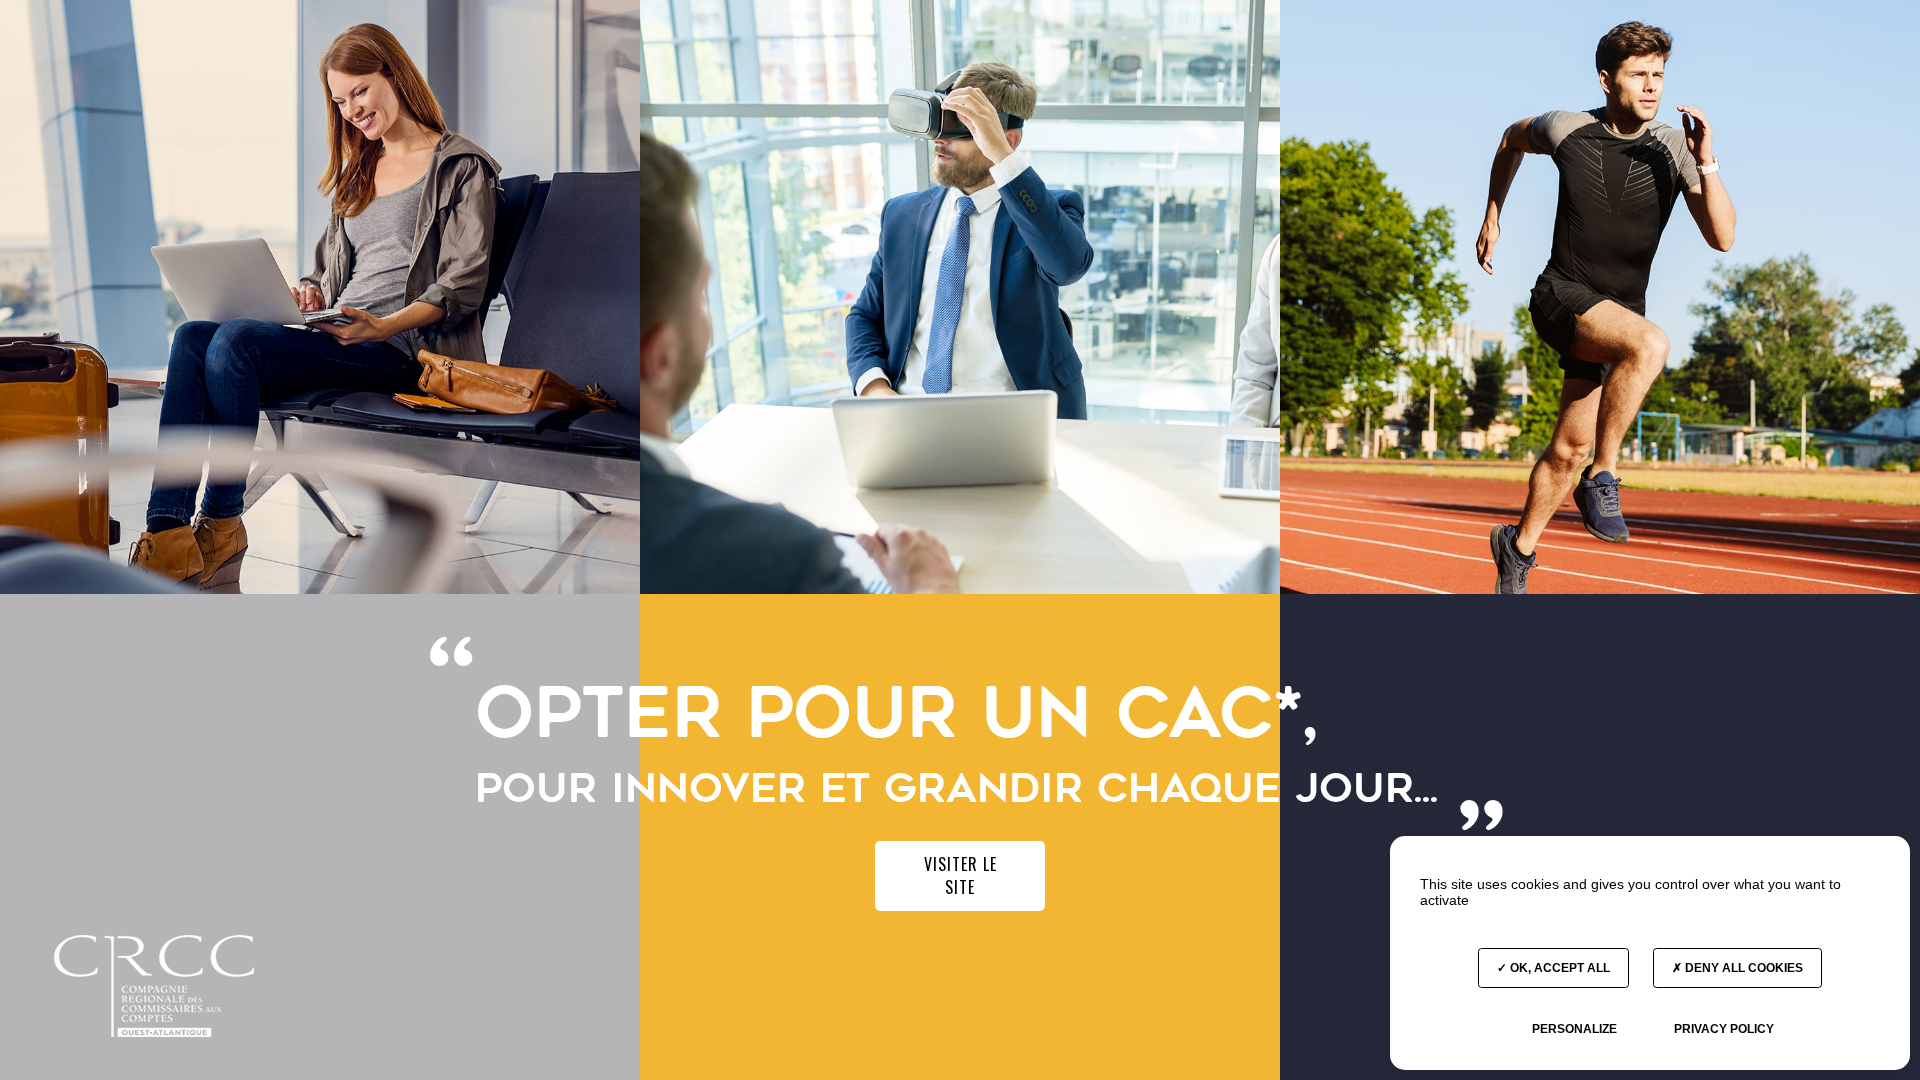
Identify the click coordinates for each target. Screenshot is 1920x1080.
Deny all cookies (1742, 968)
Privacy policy (1724, 1029)
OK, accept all (1558, 968)
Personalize (1574, 1029)
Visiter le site (960, 875)
